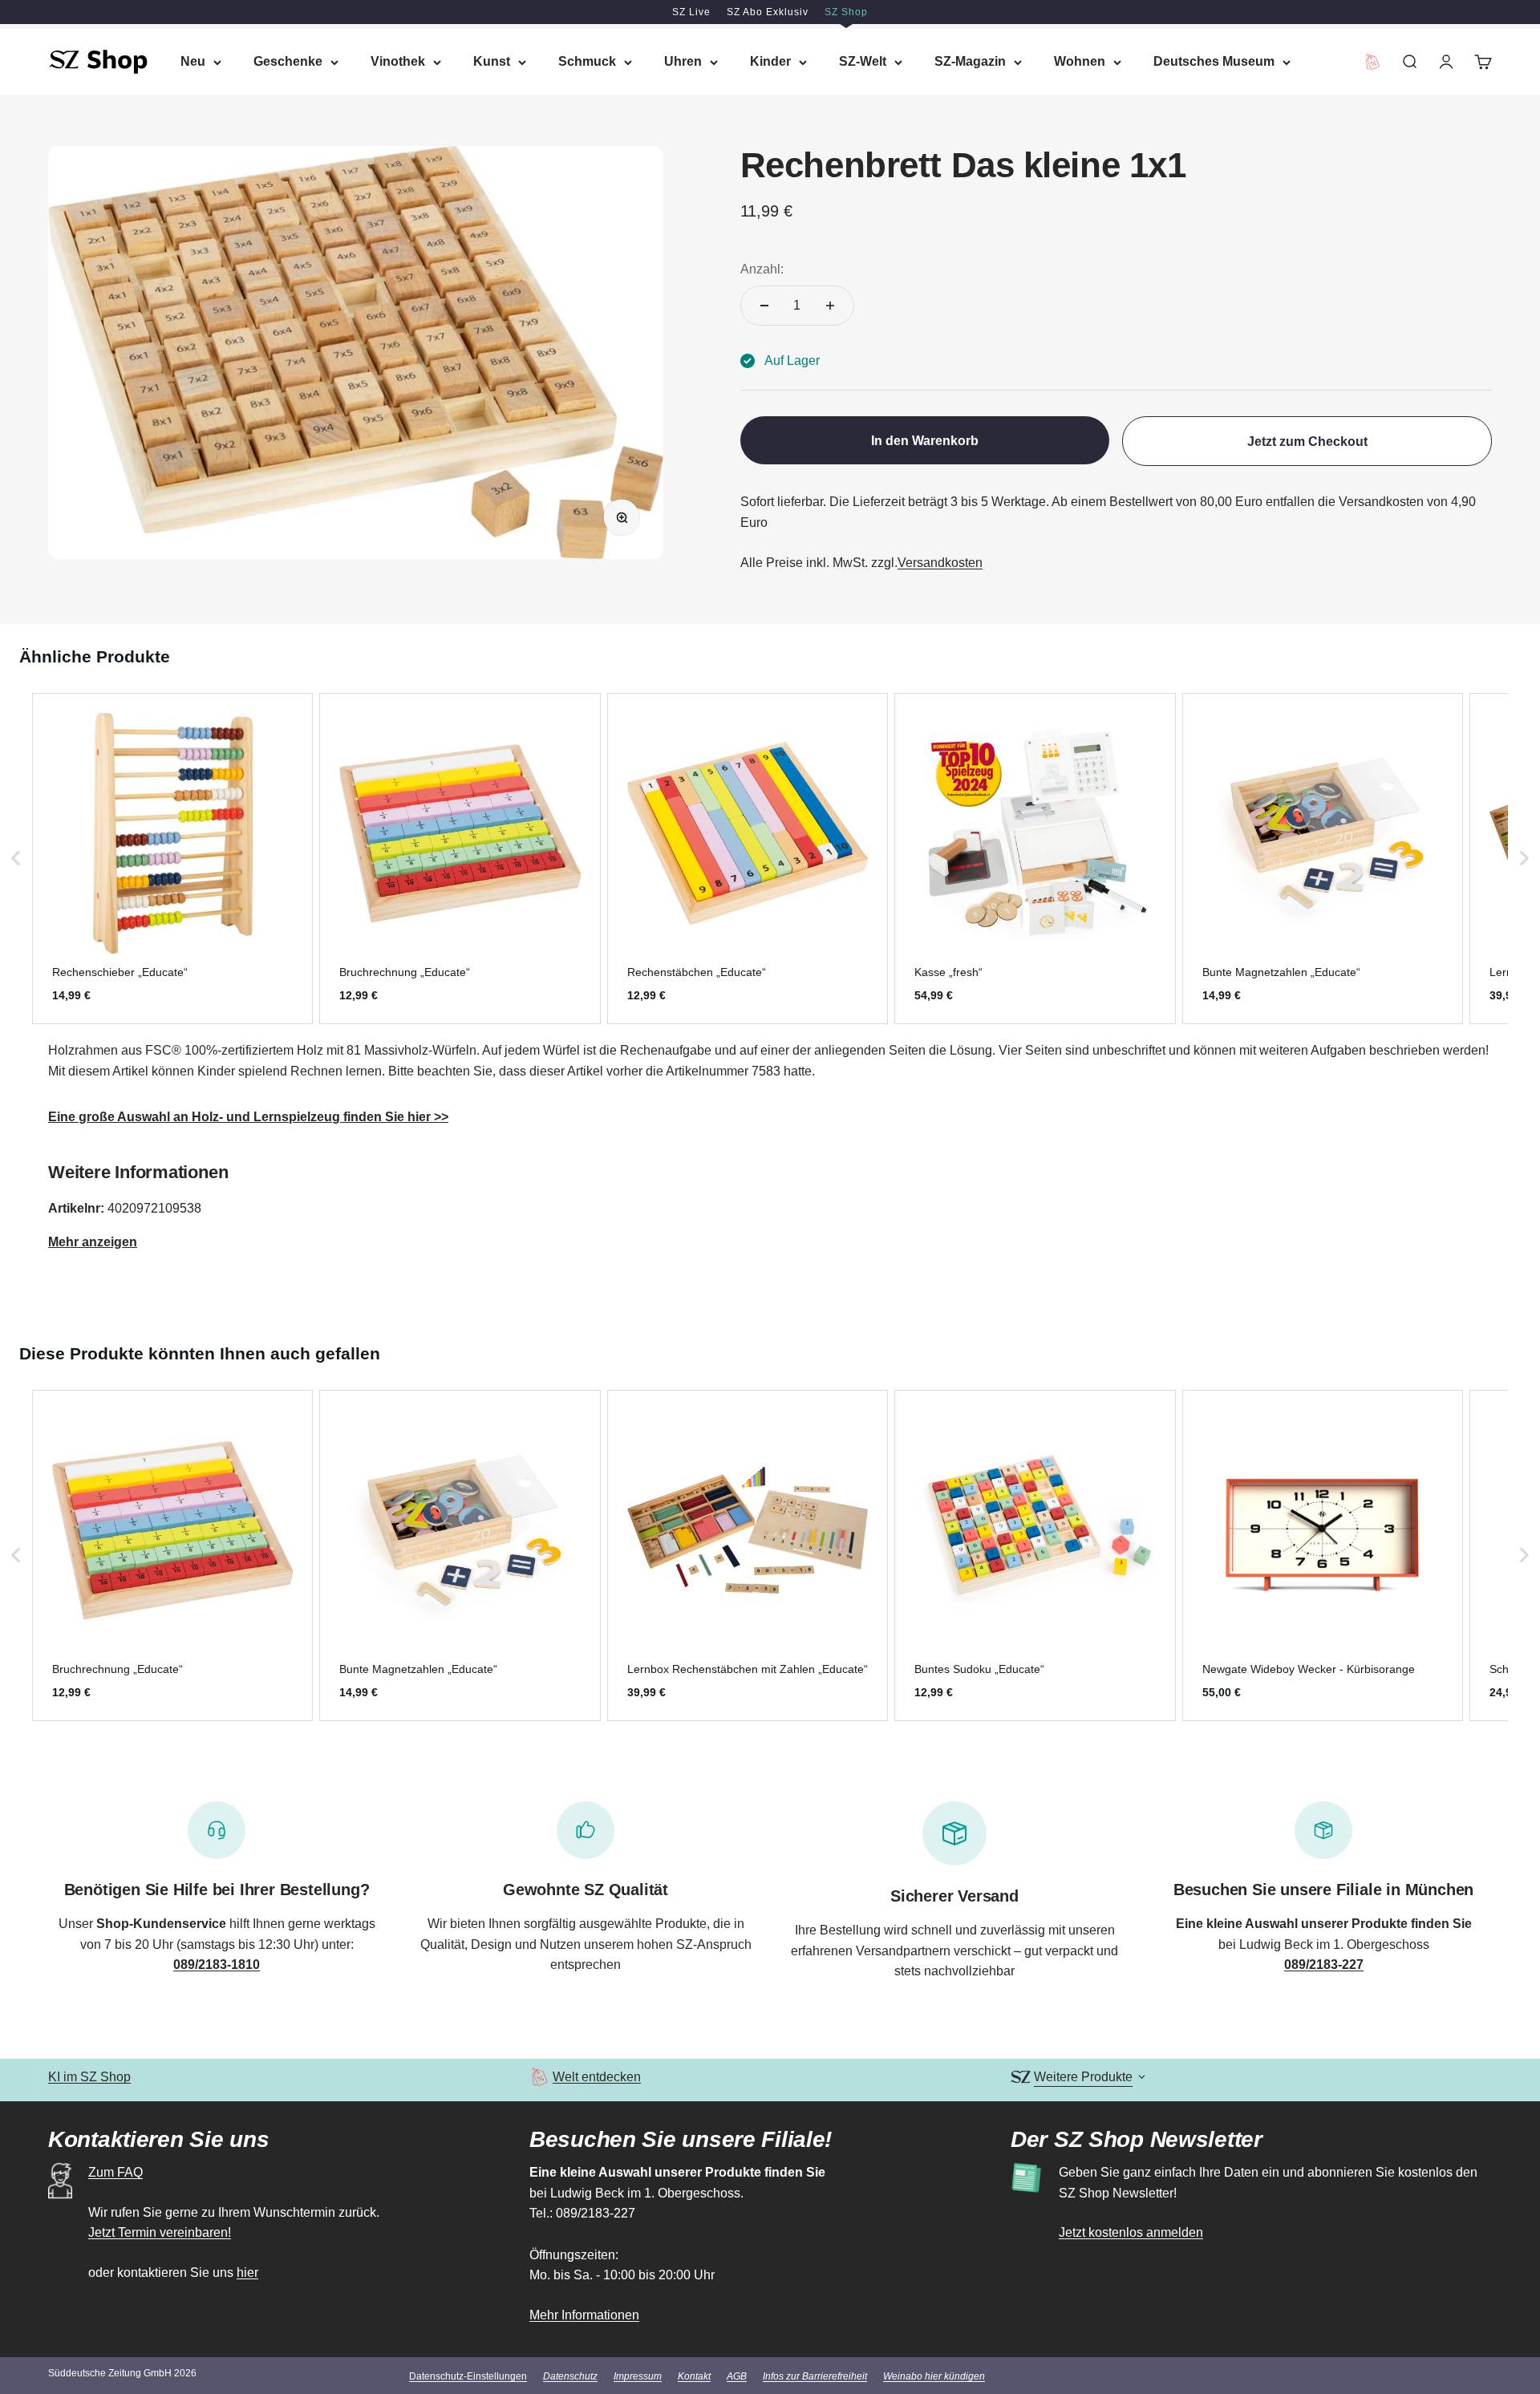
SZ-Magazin (970, 61)
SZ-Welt (863, 61)
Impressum (638, 2376)
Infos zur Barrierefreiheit (815, 2376)
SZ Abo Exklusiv (768, 12)
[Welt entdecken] (539, 2077)
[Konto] (1446, 62)
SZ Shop (846, 12)
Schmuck (587, 61)
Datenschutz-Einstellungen (468, 2376)
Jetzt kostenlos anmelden (1131, 2232)
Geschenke (288, 61)
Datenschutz (570, 2376)
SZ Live (691, 12)
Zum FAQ (115, 2172)
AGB (737, 2376)
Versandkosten (940, 563)
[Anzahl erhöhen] (830, 306)
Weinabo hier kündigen (934, 2376)
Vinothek (398, 61)
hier (247, 2272)
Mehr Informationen (584, 2315)
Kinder (770, 61)
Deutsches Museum (1214, 61)
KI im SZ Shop (89, 2077)
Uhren (683, 61)
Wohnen (1080, 61)
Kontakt (694, 2376)
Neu (193, 61)
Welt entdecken (597, 2077)
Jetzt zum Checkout (1307, 442)
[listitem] (172, 859)
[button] (16, 859)
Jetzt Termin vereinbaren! (160, 2232)
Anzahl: (762, 269)
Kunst (492, 61)
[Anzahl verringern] (764, 306)
